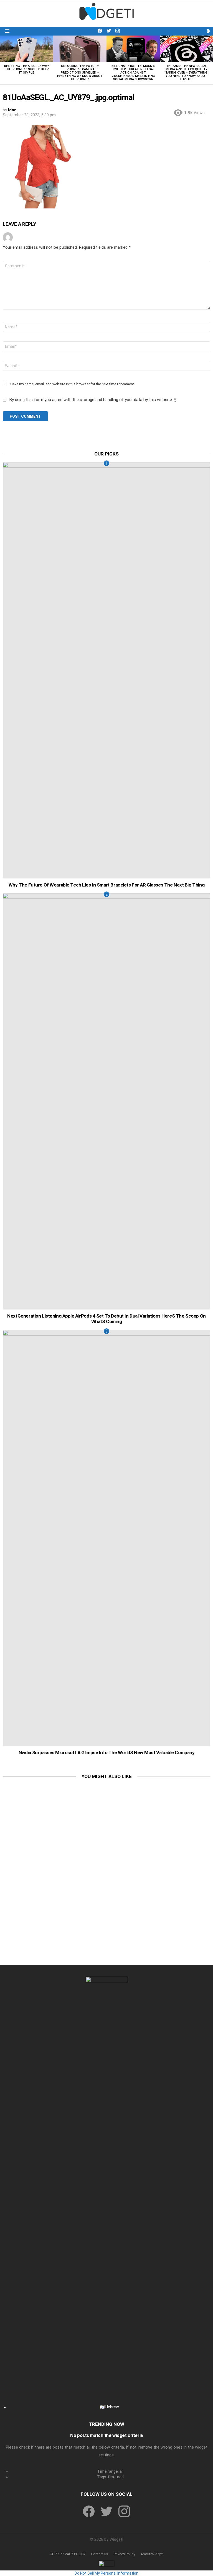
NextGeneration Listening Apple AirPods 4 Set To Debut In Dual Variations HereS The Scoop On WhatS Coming (106, 1319)
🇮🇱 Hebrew (109, 2407)
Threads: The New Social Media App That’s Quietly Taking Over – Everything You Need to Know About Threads (186, 73)
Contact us (100, 2554)
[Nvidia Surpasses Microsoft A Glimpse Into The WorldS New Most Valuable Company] (106, 1538)
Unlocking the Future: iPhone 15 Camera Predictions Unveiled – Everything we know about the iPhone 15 (80, 73)
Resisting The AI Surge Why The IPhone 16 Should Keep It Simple (27, 69)
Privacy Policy (124, 2554)
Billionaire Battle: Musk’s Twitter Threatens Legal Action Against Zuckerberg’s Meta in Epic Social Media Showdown (133, 73)
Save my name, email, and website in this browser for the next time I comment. (73, 384)
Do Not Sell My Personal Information (106, 2573)
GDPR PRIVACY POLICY (68, 2554)
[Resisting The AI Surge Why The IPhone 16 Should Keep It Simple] (27, 49)
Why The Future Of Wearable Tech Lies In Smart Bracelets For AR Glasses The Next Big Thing (106, 885)
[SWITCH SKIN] (208, 31)
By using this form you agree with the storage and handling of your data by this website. (92, 400)
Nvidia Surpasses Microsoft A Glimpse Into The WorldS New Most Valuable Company (107, 1752)
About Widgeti (152, 2554)
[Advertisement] (106, 1824)
